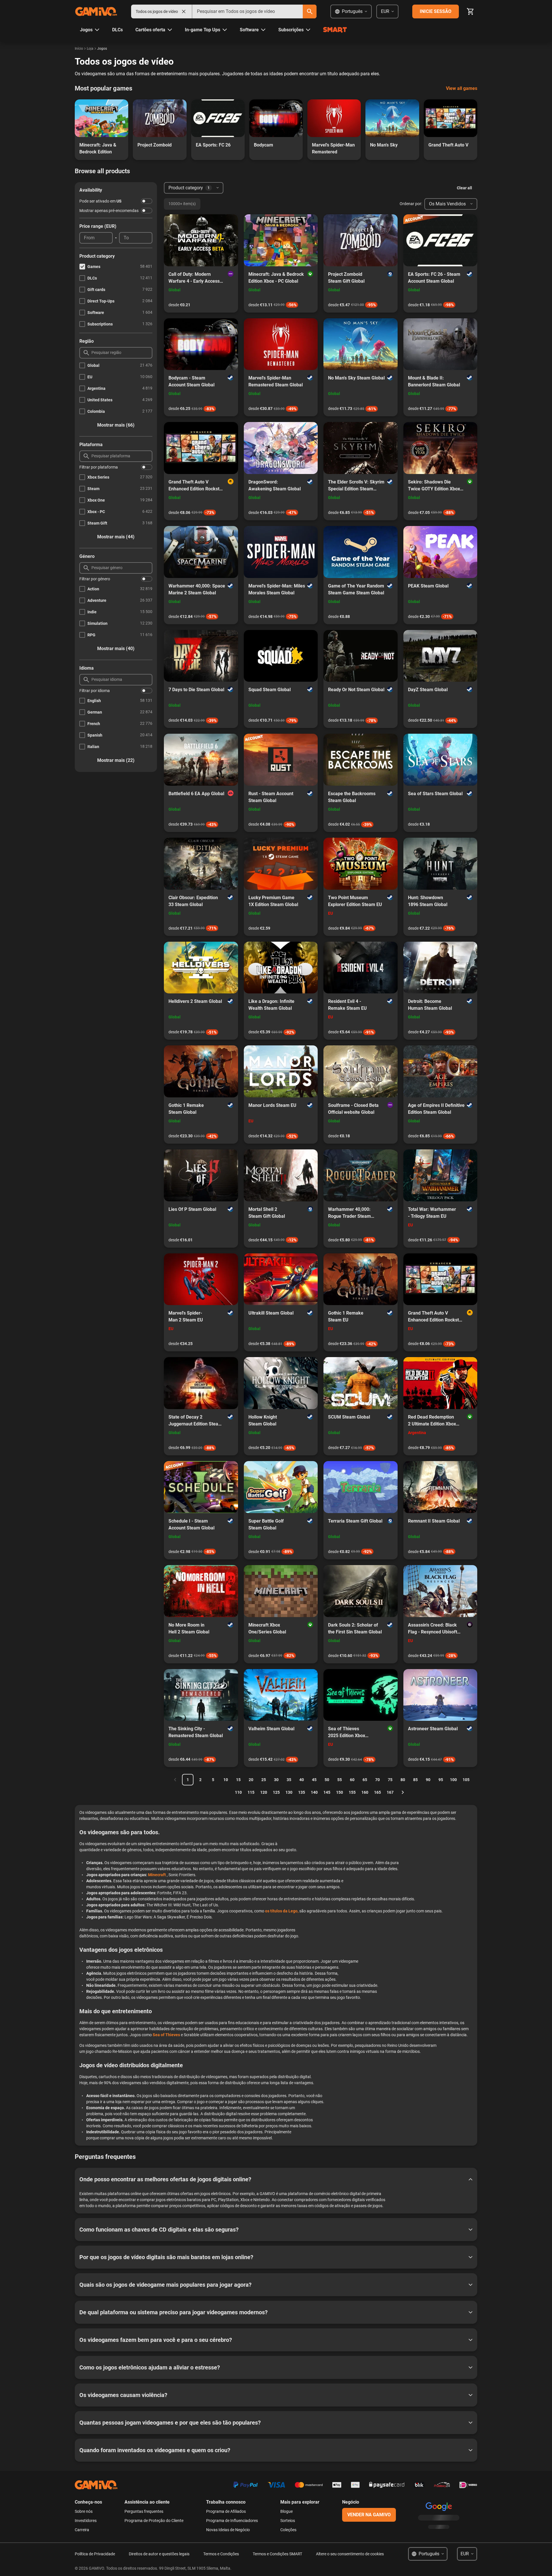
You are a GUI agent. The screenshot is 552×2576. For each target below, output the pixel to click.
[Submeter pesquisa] (310, 11)
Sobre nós (84, 2511)
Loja (90, 49)
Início (79, 49)
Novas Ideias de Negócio (228, 2530)
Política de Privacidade (95, 2554)
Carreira (82, 2530)
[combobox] (248, 11)
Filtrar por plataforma (99, 467)
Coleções (288, 2530)
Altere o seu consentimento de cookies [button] (350, 2554)
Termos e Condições (221, 2554)
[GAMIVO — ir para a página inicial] (96, 11)
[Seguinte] (403, 1792)
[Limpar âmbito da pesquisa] (184, 11)
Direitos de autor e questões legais (159, 2554)
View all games (462, 88)
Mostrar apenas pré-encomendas (109, 211)
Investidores (86, 2521)
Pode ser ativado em (100, 201)
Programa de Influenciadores (232, 2521)
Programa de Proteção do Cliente (154, 2521)
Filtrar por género (95, 579)
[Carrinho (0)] (470, 11)
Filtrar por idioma (95, 691)
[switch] (147, 201)
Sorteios (288, 2521)
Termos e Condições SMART (277, 2554)
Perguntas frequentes (144, 2511)
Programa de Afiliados (226, 2511)
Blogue (286, 2511)
